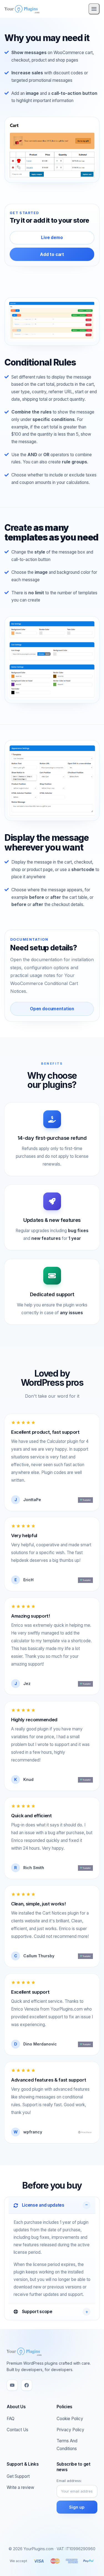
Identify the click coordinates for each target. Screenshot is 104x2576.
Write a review (20, 2487)
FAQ (11, 2419)
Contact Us (17, 2430)
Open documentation (52, 1009)
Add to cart (52, 254)
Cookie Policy (70, 2419)
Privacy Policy (70, 2430)
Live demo (52, 238)
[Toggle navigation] (94, 9)
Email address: (69, 2481)
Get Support (18, 2476)
